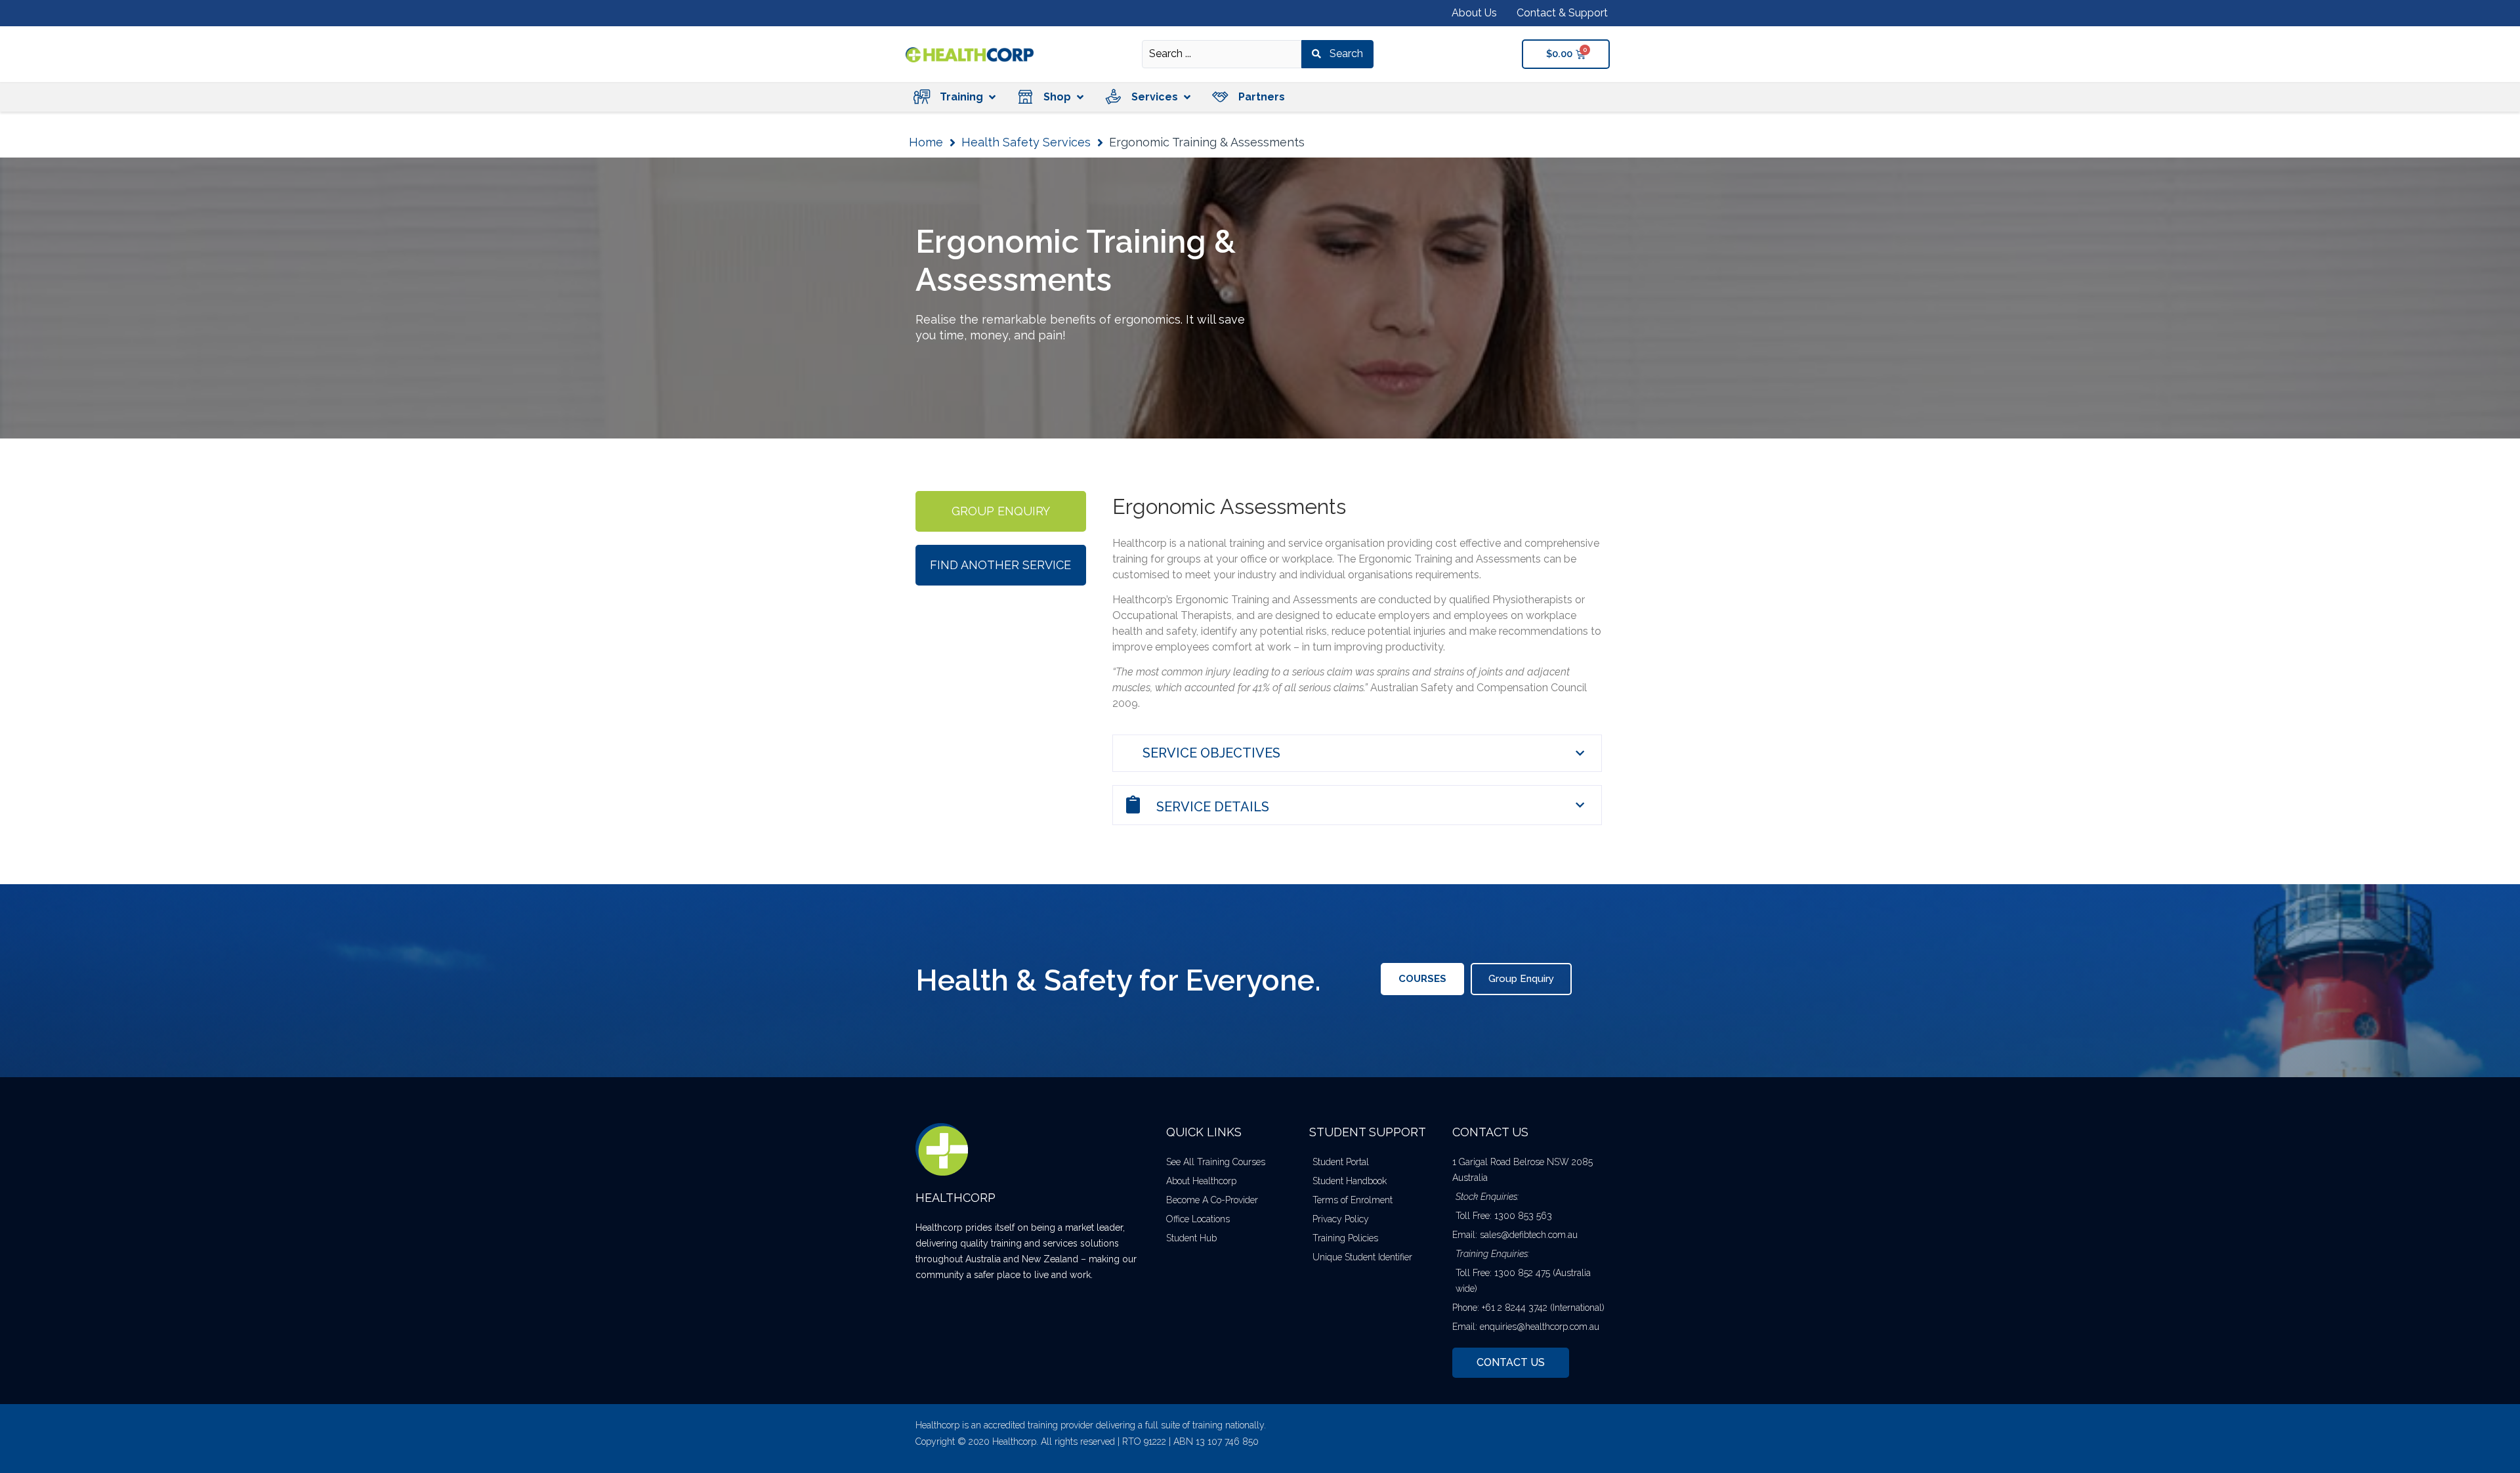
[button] (954, 97)
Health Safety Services (1026, 142)
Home (926, 142)
